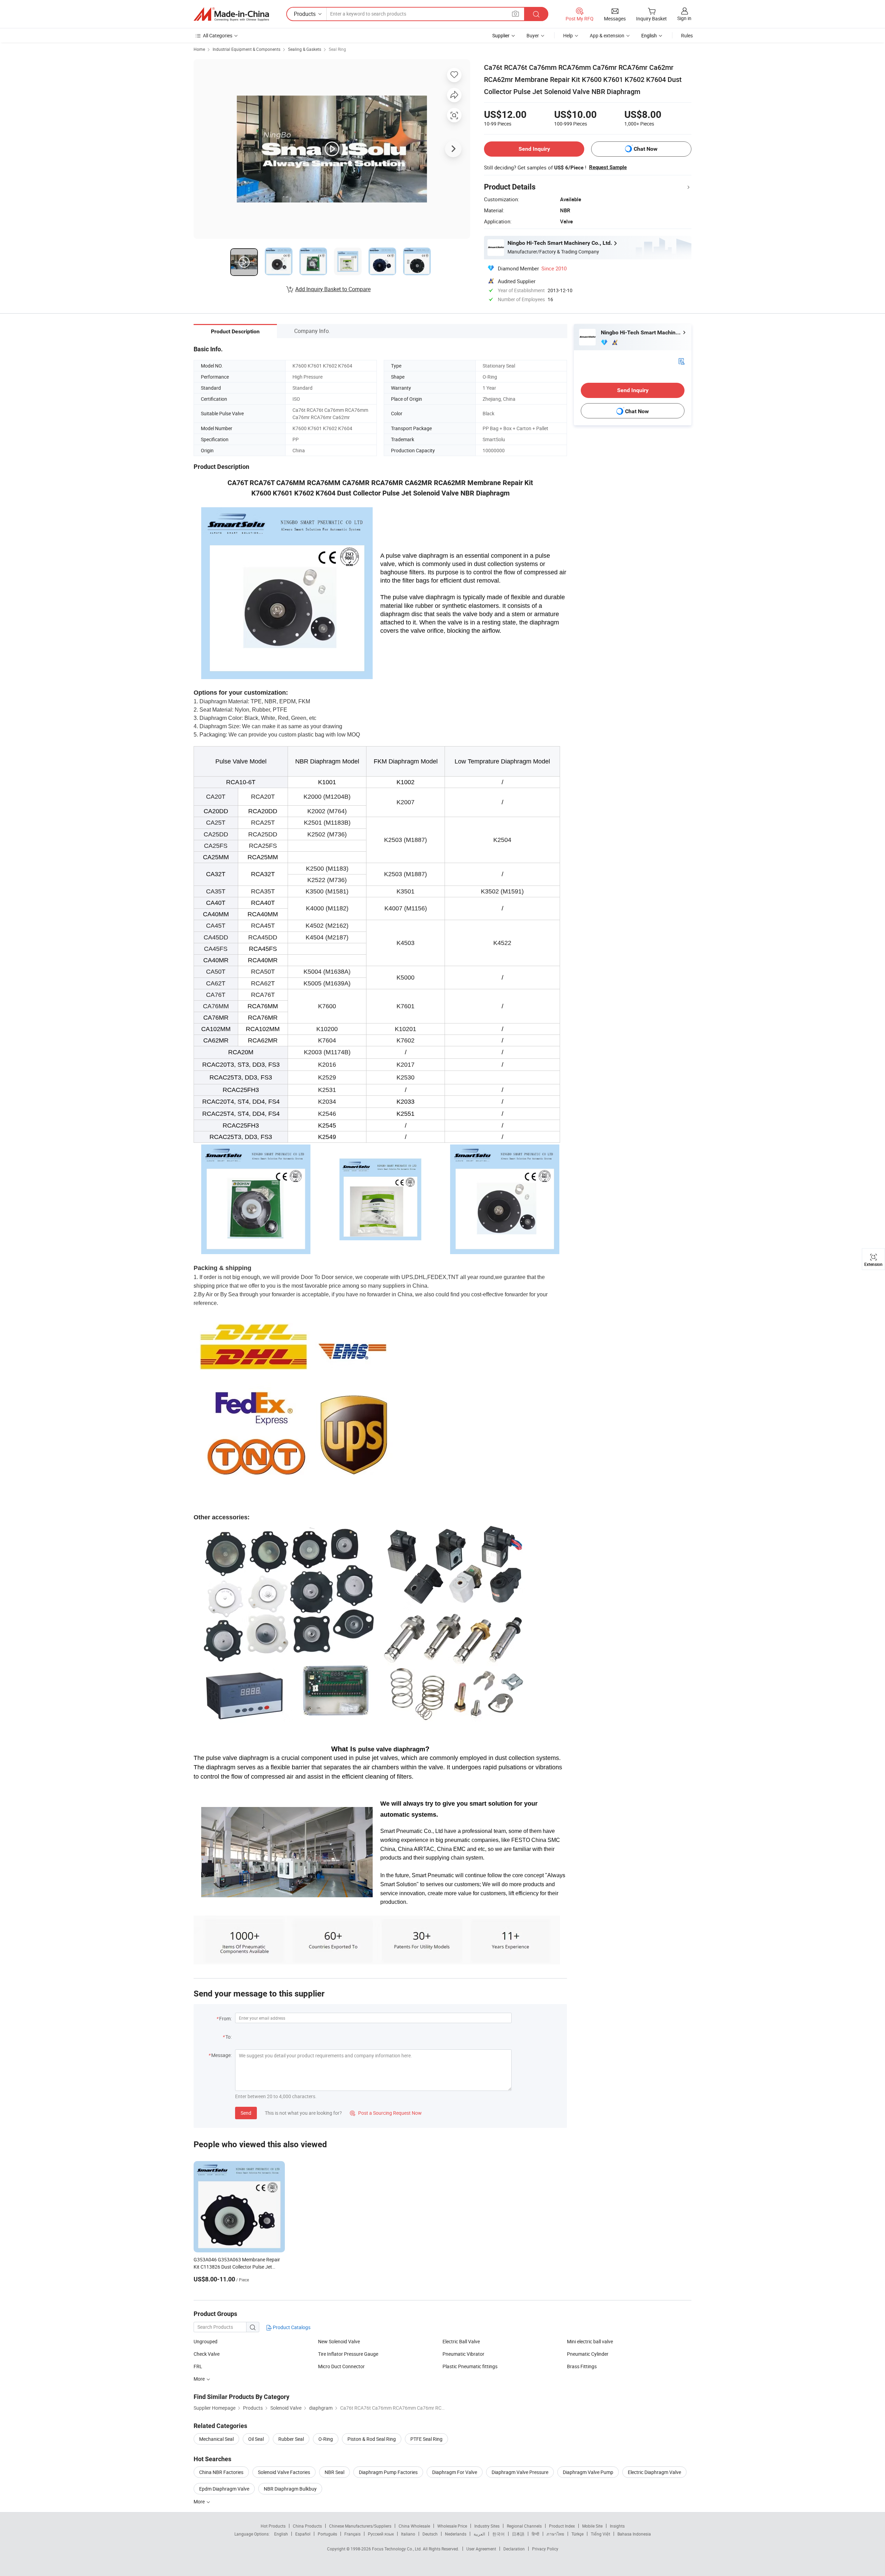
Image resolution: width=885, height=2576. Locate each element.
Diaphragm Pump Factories (388, 2472)
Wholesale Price (452, 2526)
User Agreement (481, 2549)
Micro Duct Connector (341, 2366)
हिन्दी (535, 2534)
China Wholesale (414, 2526)
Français (352, 2534)
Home (199, 49)
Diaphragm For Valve (455, 2472)
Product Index (562, 2526)
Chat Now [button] (646, 149)
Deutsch (430, 2534)
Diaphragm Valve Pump (588, 2472)
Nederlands (456, 2534)
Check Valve (207, 2354)
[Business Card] (681, 361)
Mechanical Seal (216, 2439)
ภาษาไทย (555, 2534)
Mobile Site (592, 2526)
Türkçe (577, 2534)
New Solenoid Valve (339, 2341)
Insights (617, 2526)
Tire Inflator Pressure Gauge (348, 2354)
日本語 (518, 2534)
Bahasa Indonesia (634, 2534)
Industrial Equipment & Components (246, 49)
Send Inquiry (534, 149)
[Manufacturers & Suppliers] (231, 14)
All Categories (218, 35)
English (281, 2534)
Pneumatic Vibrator (463, 2354)
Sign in (684, 18)
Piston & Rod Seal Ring (372, 2439)
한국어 (499, 2534)
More (200, 2501)
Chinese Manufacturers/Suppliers (360, 2526)
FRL (198, 2366)
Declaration (514, 2549)
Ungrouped (206, 2341)
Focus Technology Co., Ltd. (397, 2549)
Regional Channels (524, 2526)
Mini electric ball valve (590, 2341)
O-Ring (326, 2439)
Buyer (533, 35)
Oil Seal (256, 2439)
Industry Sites (487, 2526)
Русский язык (381, 2534)
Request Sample (608, 167)
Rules (687, 35)
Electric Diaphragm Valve (654, 2472)
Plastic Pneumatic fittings (470, 2366)
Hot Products (273, 2526)
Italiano (408, 2534)
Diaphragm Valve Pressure (520, 2472)
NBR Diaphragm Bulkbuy (290, 2489)
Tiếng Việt (600, 2534)
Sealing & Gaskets (305, 49)
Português (327, 2534)
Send (246, 2113)
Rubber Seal (291, 2439)
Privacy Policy (545, 2549)
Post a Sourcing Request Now (386, 2113)
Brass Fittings (582, 2366)
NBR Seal (334, 2472)
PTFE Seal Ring (426, 2439)
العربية (479, 2534)
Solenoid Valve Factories (284, 2472)
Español (303, 2534)
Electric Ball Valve (461, 2341)
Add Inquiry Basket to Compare (333, 289)
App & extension (607, 35)
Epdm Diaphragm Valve (224, 2489)
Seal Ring (337, 49)
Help (568, 35)
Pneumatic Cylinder (588, 2354)
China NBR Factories (221, 2472)
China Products (307, 2526)
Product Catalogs (291, 2327)
